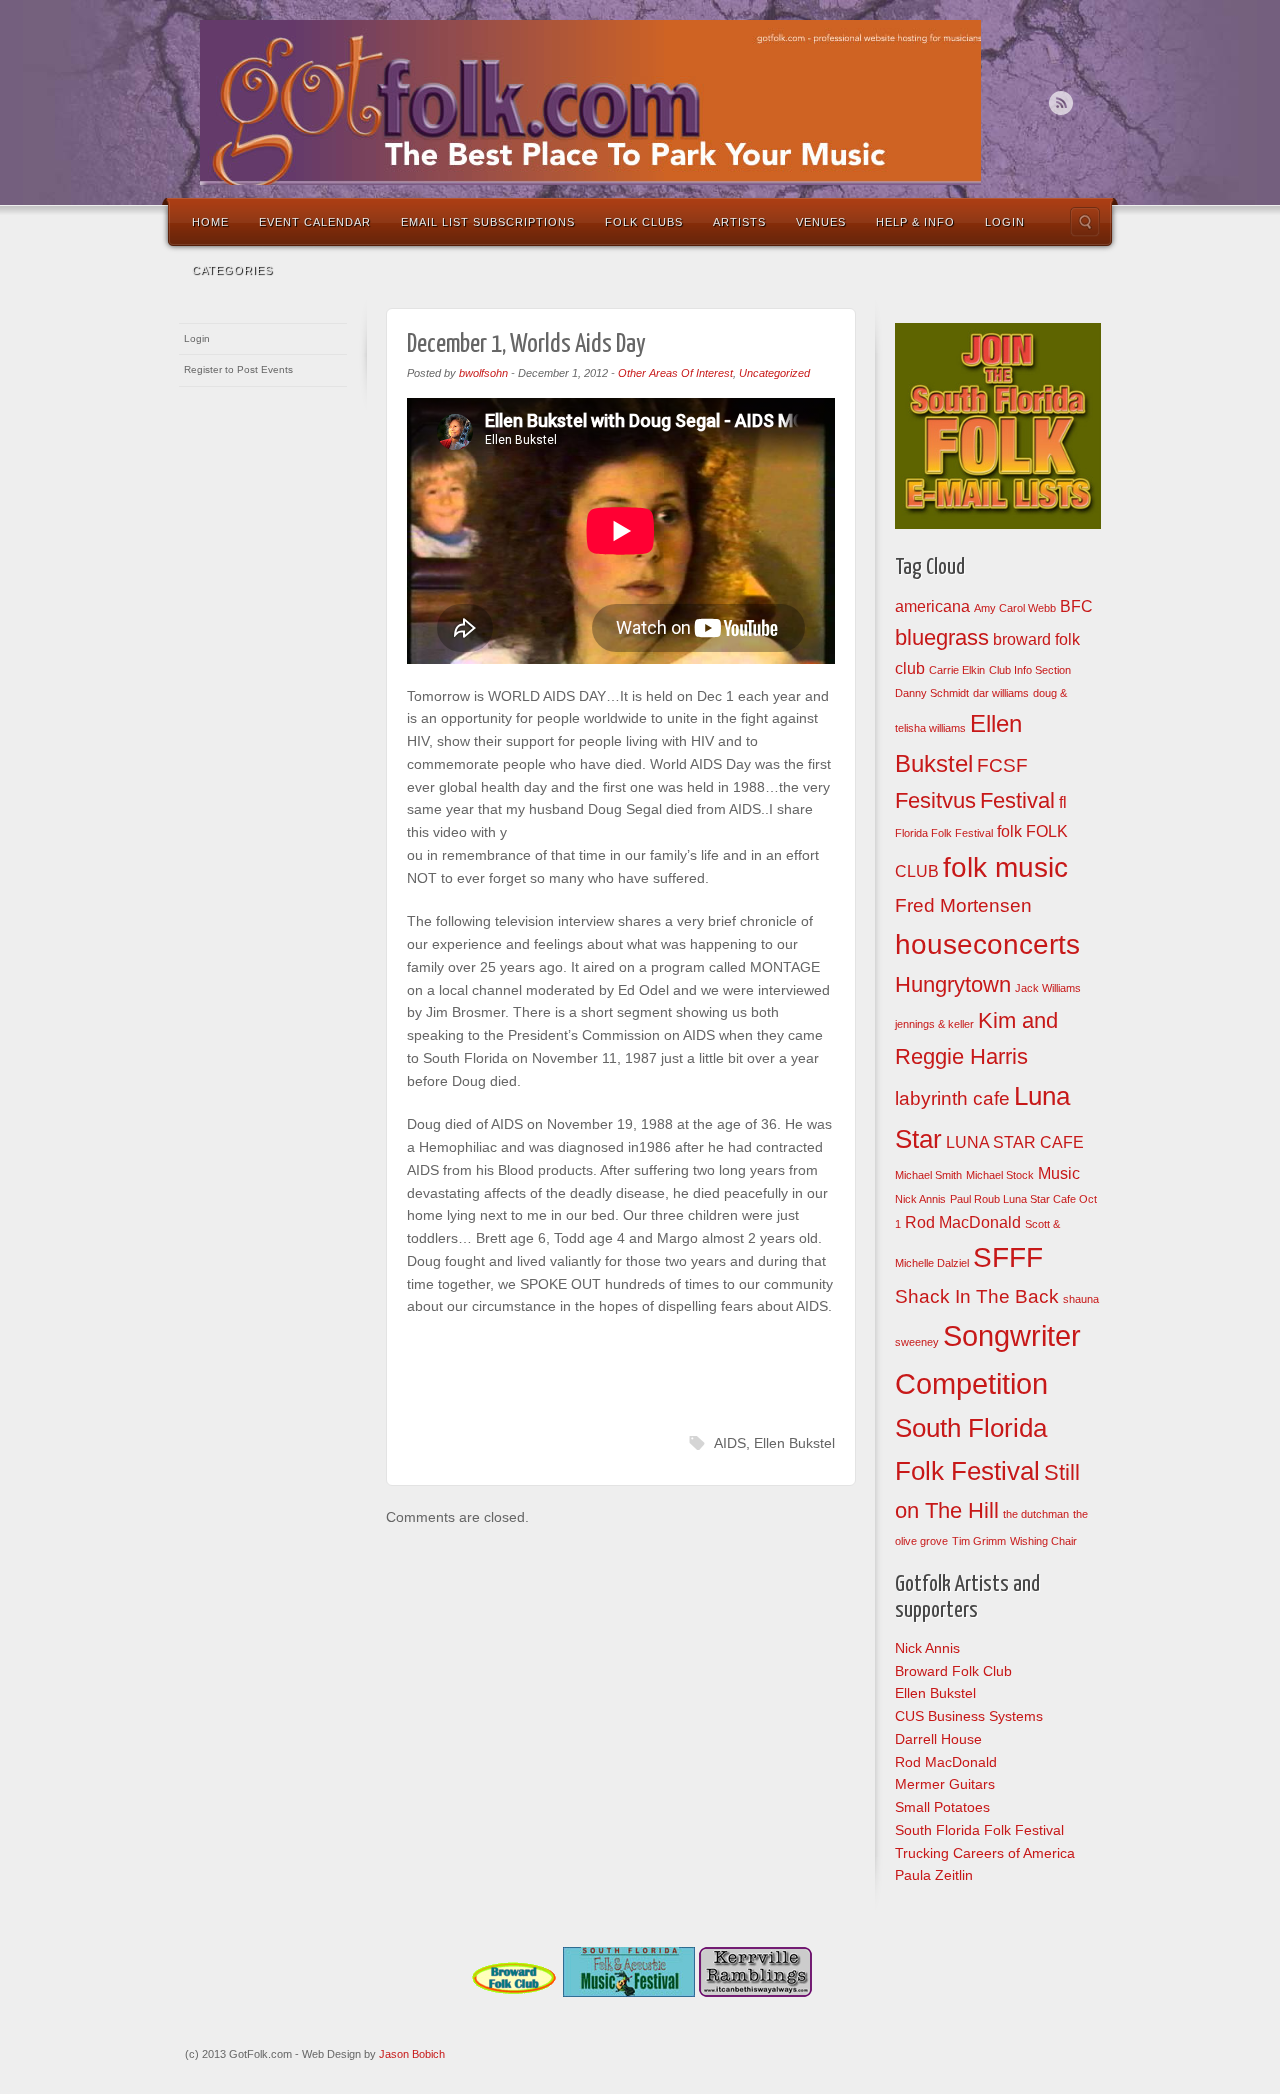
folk (1009, 831)
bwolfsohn (483, 373)
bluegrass (942, 637)
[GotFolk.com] (590, 102)
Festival (1017, 800)
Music (1059, 1173)
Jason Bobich (412, 2054)
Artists (739, 222)
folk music (1005, 867)
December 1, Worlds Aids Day (526, 344)
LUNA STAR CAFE (1015, 1142)
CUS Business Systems (969, 1716)
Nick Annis (920, 1199)
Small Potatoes (942, 1807)
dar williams (1001, 693)
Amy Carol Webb (1015, 608)
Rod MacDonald (963, 1222)
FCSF (1002, 765)
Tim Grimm (979, 1541)
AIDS (730, 1443)
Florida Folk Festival (944, 833)
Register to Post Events (238, 369)
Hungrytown (953, 984)
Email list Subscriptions (488, 222)
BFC (1076, 606)
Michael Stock (1000, 1175)
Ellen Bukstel (794, 1443)
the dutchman (1036, 1514)
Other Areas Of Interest (675, 373)
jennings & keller (934, 1024)
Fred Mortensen (963, 905)
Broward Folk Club (953, 1671)
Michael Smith (928, 1175)
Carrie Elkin (957, 670)
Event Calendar (315, 222)
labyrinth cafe (952, 1098)
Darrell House (938, 1739)
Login (1005, 222)
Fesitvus (935, 800)
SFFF (1008, 1257)
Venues (821, 222)
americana (932, 606)
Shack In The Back (977, 1296)
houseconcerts (987, 944)
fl (1063, 802)
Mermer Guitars (945, 1784)
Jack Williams (1048, 988)
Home (210, 222)
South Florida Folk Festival (979, 1830)
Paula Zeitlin (934, 1875)
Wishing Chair (1043, 1541)
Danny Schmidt (932, 693)
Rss (1061, 103)
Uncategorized (774, 373)
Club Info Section (1030, 670)
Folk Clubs (644, 222)
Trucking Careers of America (985, 1853)
